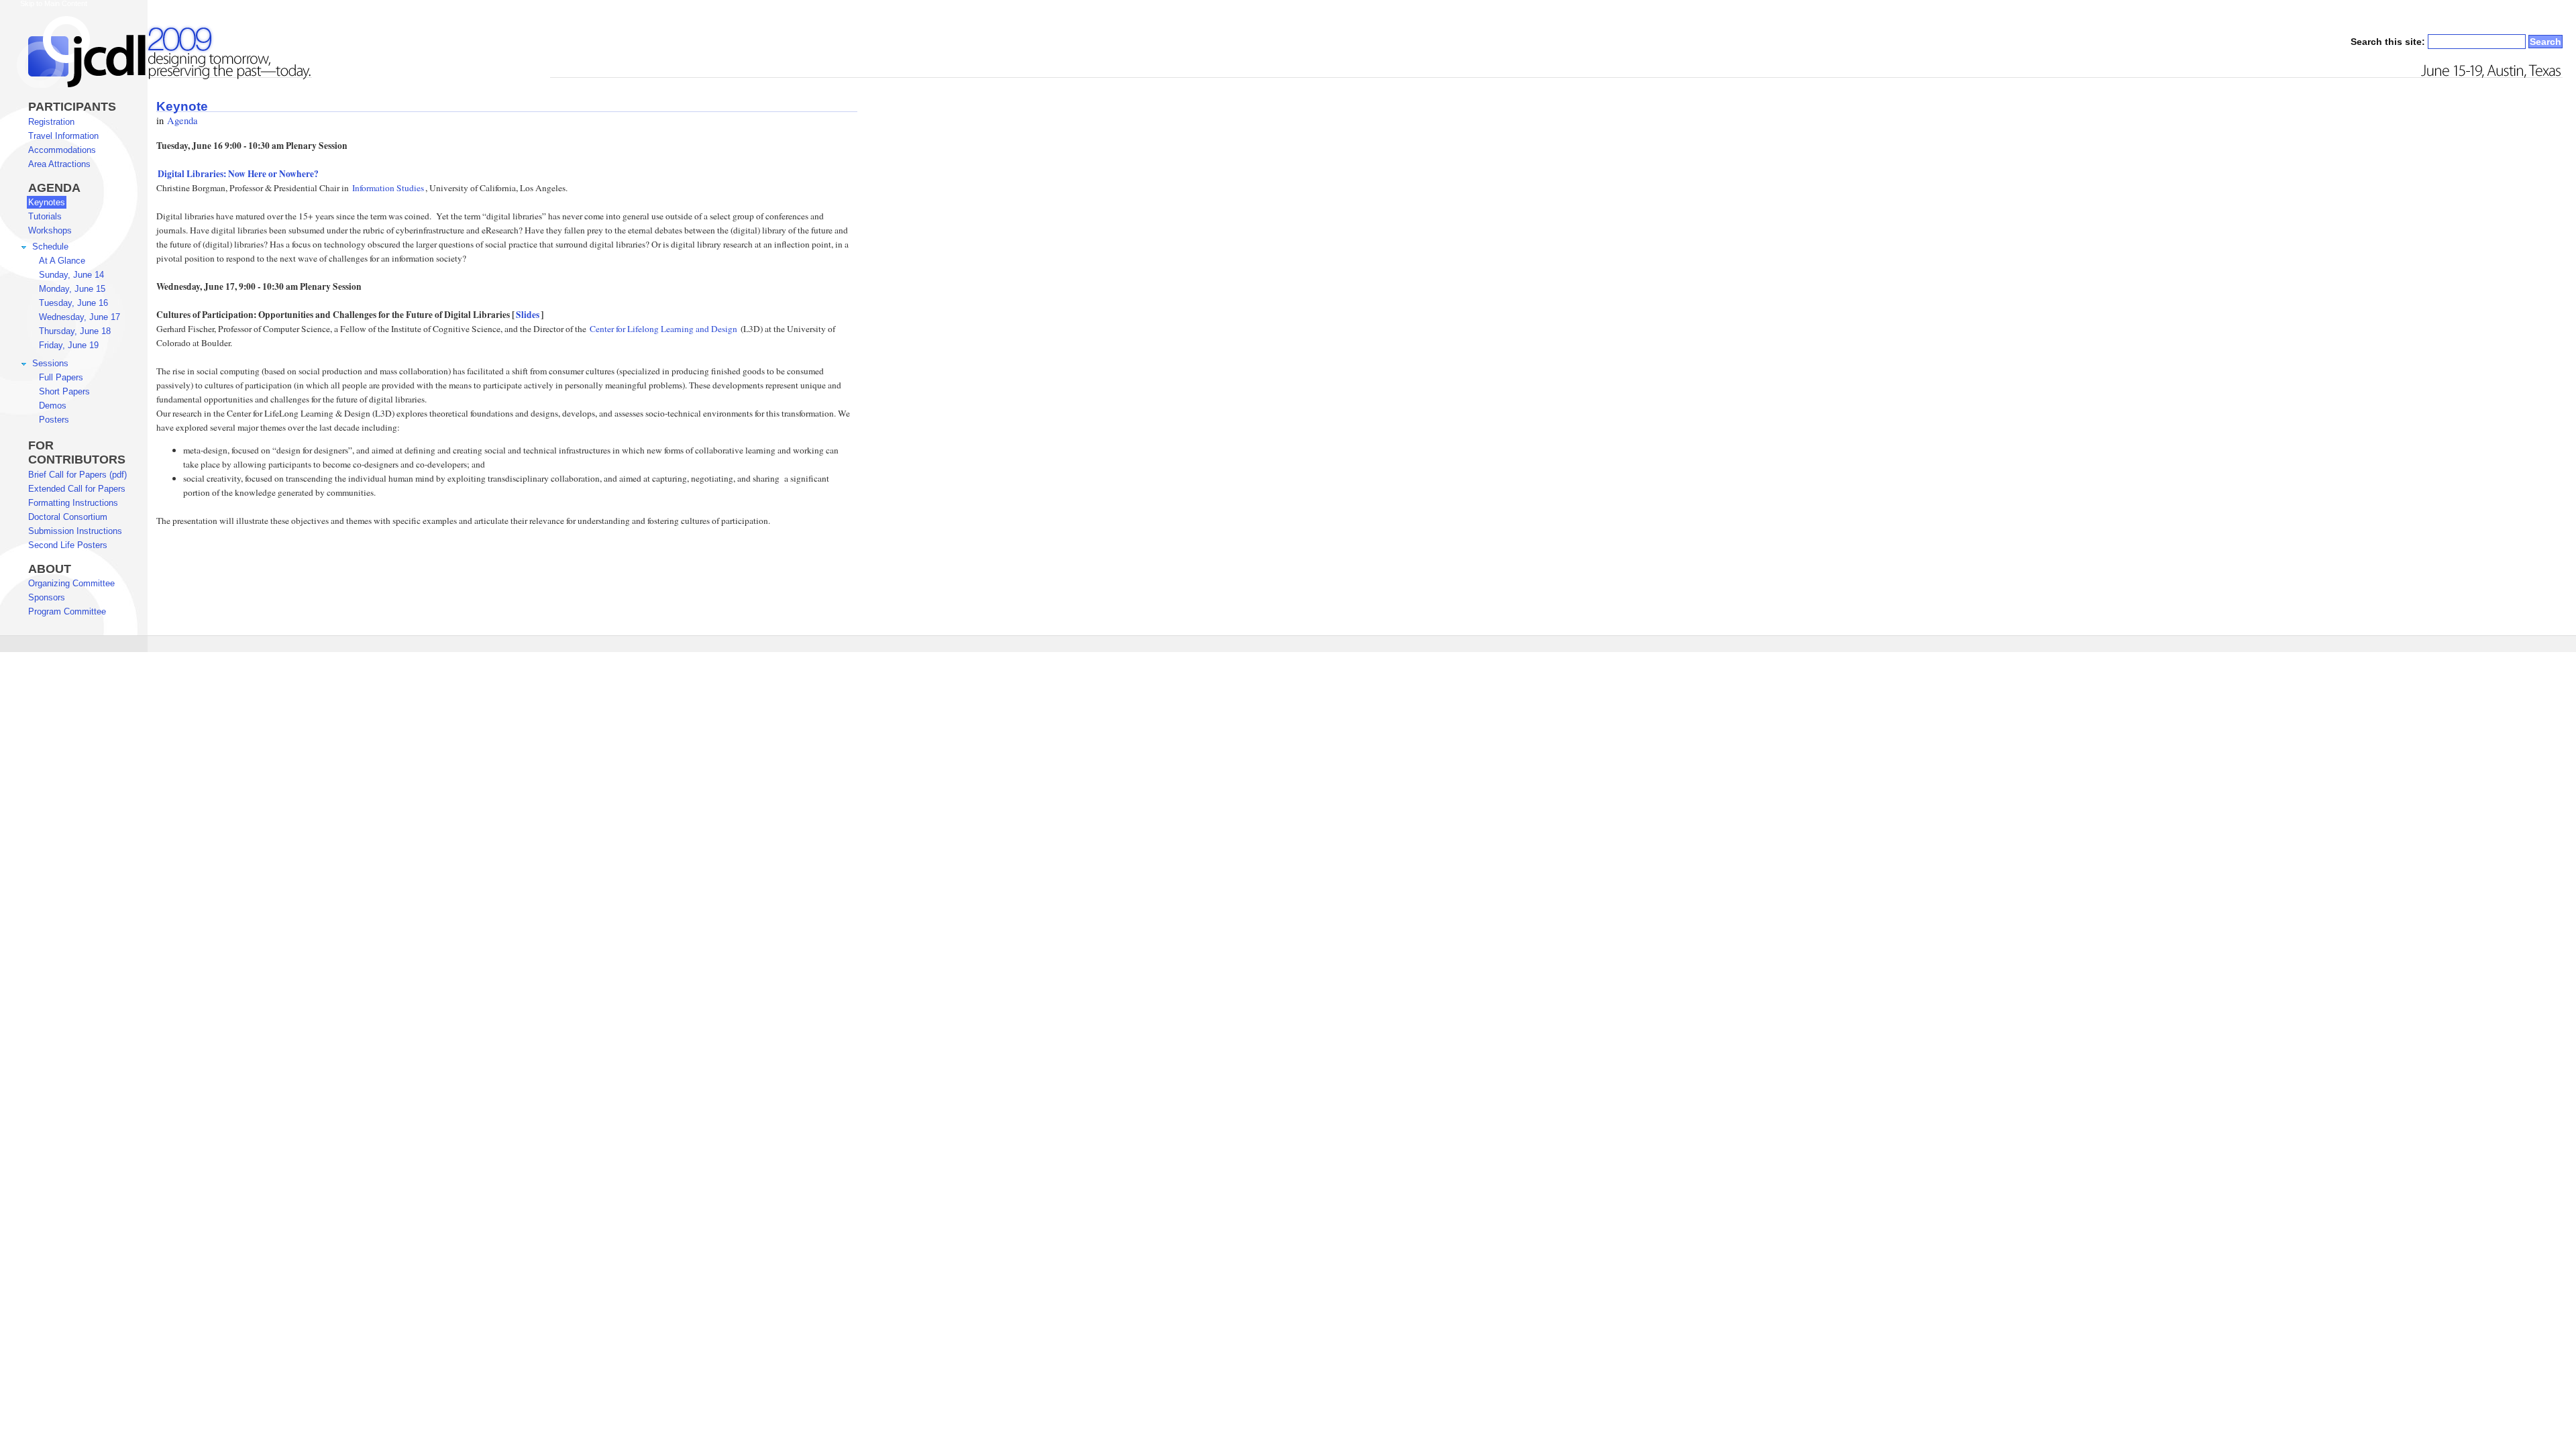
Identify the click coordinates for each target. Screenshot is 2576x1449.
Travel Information (63, 136)
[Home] (157, 85)
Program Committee (67, 611)
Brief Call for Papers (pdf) (77, 475)
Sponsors (47, 597)
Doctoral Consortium (68, 517)
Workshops (50, 230)
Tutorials (45, 216)
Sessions (50, 363)
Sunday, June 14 (71, 275)
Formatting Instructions (73, 503)
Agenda (182, 120)
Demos (53, 406)
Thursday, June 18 (75, 331)
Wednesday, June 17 (79, 317)
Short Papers (64, 391)
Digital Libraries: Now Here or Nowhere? (238, 174)
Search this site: (2389, 42)
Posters (54, 420)
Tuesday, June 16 (73, 303)
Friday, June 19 (69, 345)
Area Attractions (59, 164)
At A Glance (62, 261)
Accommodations (62, 150)
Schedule (50, 247)
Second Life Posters (68, 545)
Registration (51, 122)
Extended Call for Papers (77, 489)
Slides (528, 315)
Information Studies (388, 188)
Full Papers (61, 377)
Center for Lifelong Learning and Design (663, 329)
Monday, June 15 (72, 289)
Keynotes (47, 202)
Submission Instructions (75, 531)
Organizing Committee (71, 583)
